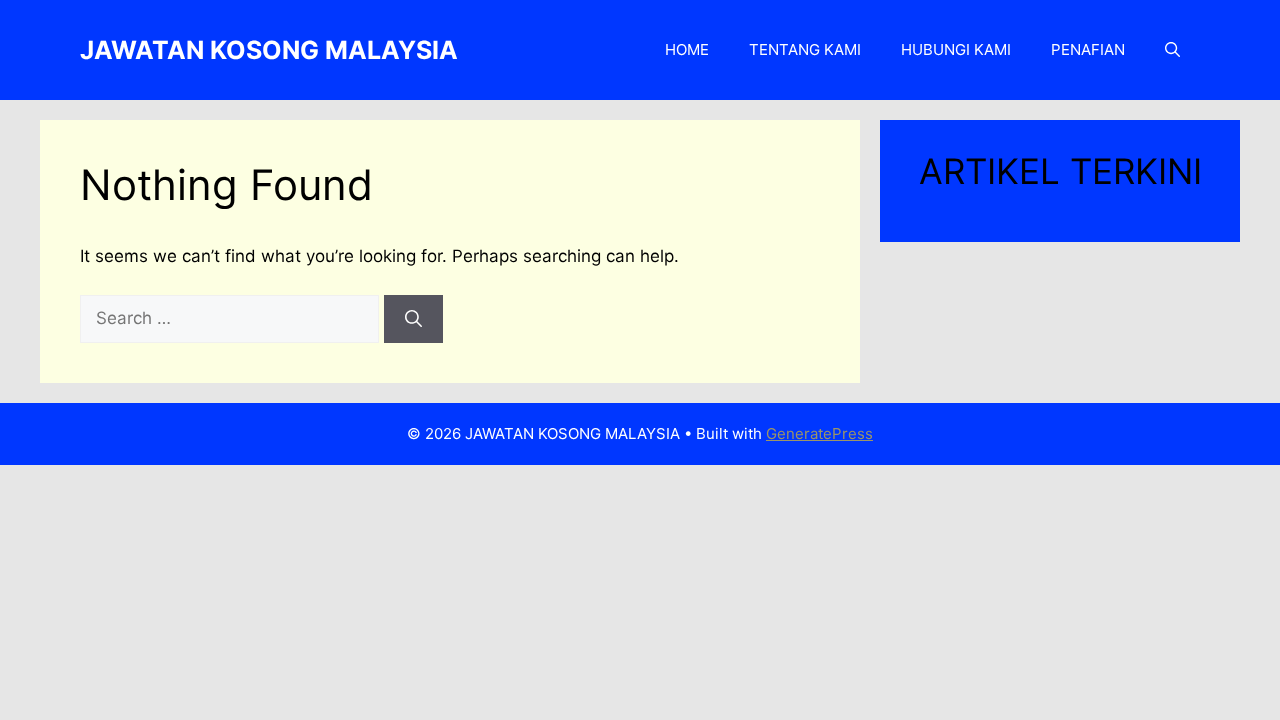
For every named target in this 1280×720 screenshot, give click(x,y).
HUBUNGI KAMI (956, 49)
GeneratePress (819, 433)
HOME (687, 49)
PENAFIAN (1088, 49)
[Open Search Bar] (1172, 50)
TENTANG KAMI (805, 49)
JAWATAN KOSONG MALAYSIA (269, 50)
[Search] (413, 319)
